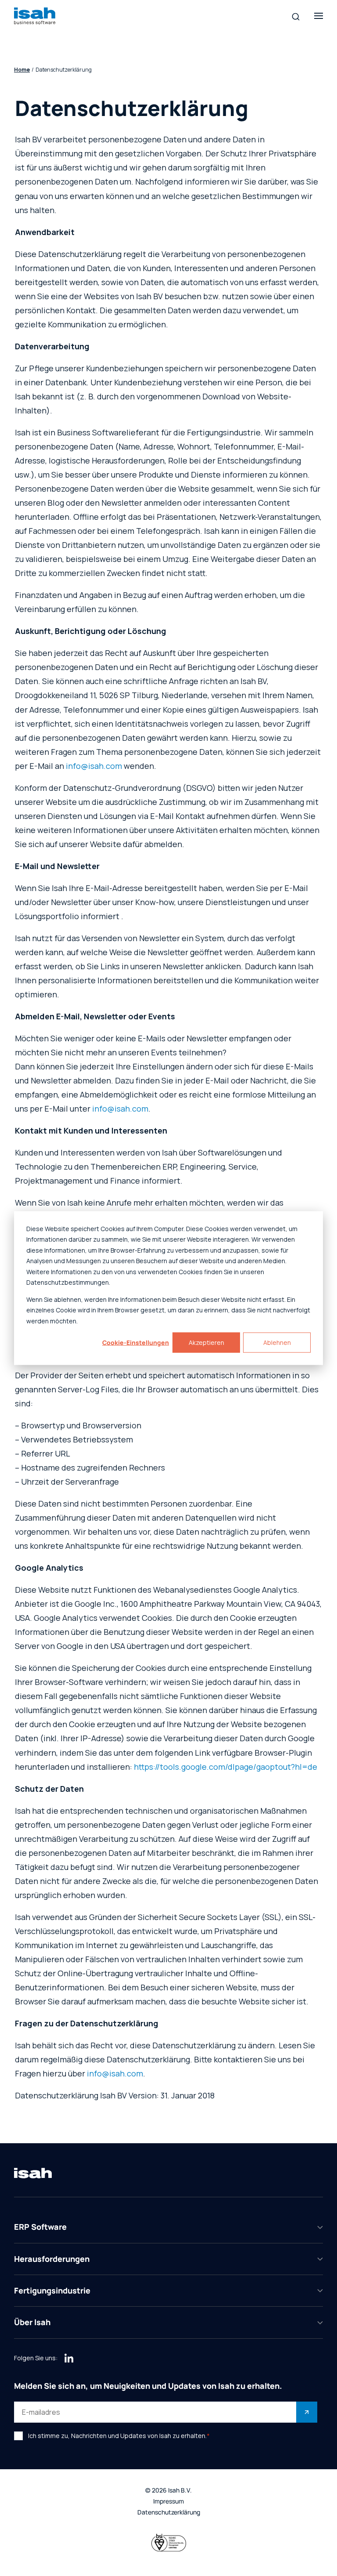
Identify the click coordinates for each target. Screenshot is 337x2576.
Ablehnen (277, 1342)
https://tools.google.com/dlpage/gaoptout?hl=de (226, 1767)
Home (22, 70)
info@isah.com (94, 766)
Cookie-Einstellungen (136, 1342)
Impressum (168, 2502)
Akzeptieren (206, 1342)
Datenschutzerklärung (169, 2513)
